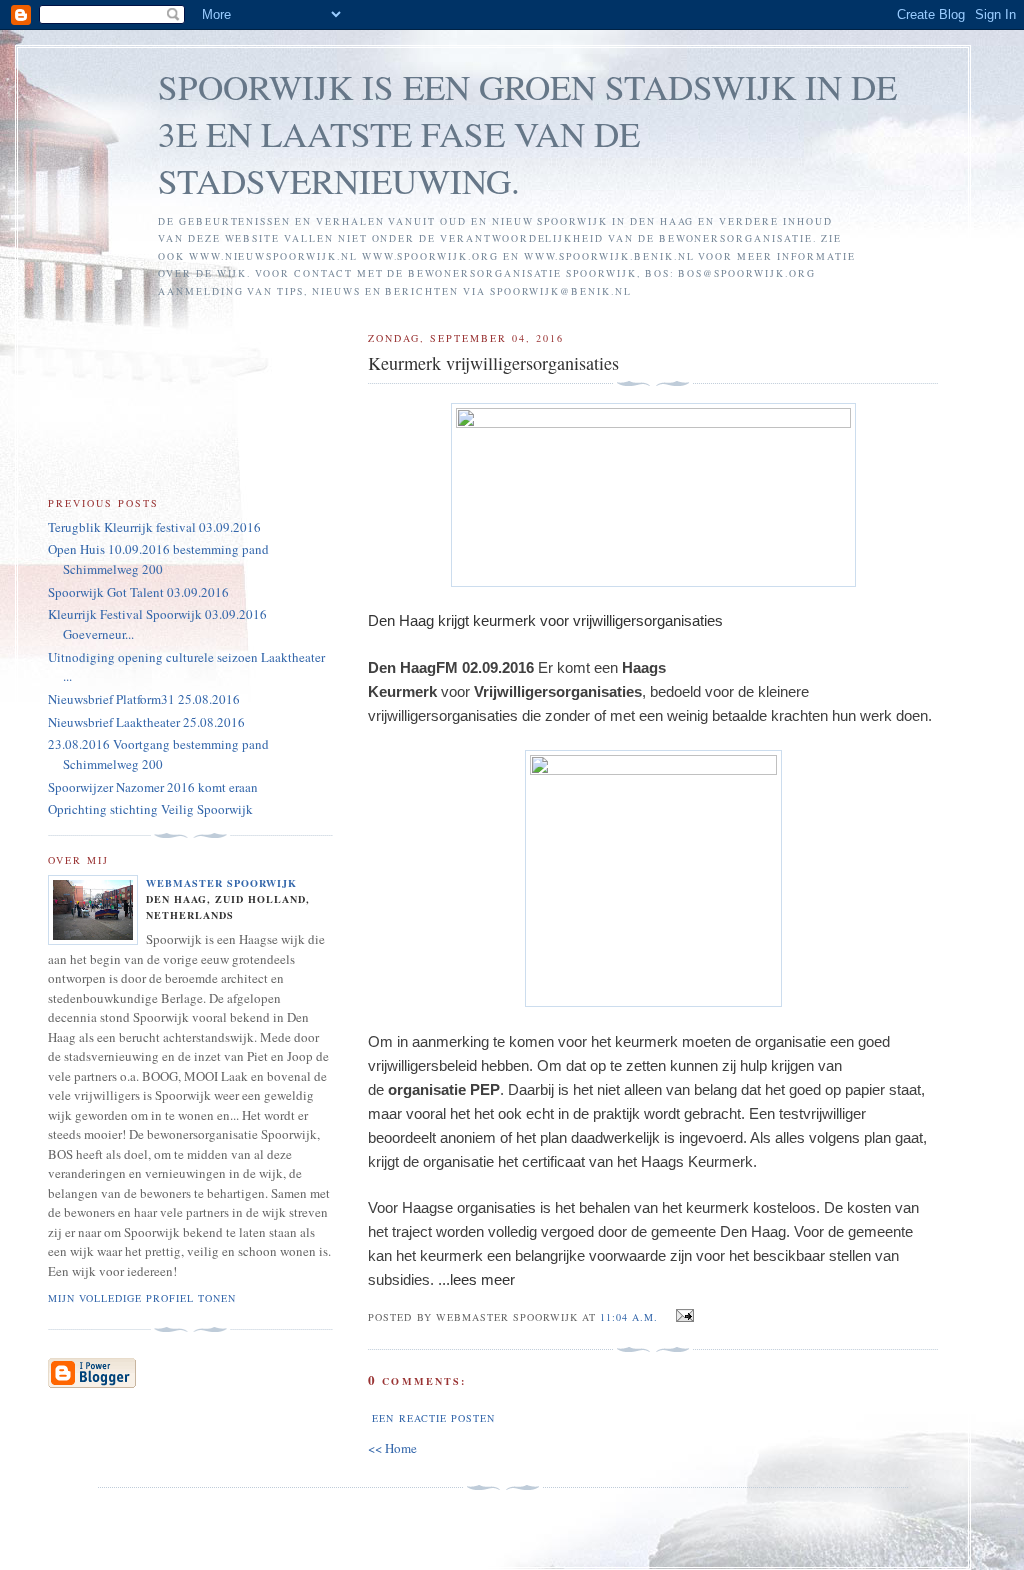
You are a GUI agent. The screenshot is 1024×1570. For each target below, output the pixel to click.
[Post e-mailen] (681, 1316)
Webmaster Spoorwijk (221, 883)
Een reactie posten (433, 1418)
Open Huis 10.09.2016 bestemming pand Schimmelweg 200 (158, 559)
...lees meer (476, 1279)
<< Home (392, 1448)
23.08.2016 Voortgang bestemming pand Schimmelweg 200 (158, 754)
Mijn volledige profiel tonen (142, 1298)
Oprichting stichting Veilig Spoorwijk (150, 809)
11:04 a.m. (629, 1317)
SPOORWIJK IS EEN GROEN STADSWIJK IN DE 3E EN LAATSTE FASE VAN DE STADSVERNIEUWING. (527, 133)
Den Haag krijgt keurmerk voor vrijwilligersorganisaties (545, 620)
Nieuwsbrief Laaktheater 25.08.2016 (146, 722)
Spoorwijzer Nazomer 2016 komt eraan (153, 787)
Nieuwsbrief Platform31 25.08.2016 (144, 699)
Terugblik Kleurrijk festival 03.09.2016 (154, 527)
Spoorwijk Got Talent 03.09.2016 (138, 592)
